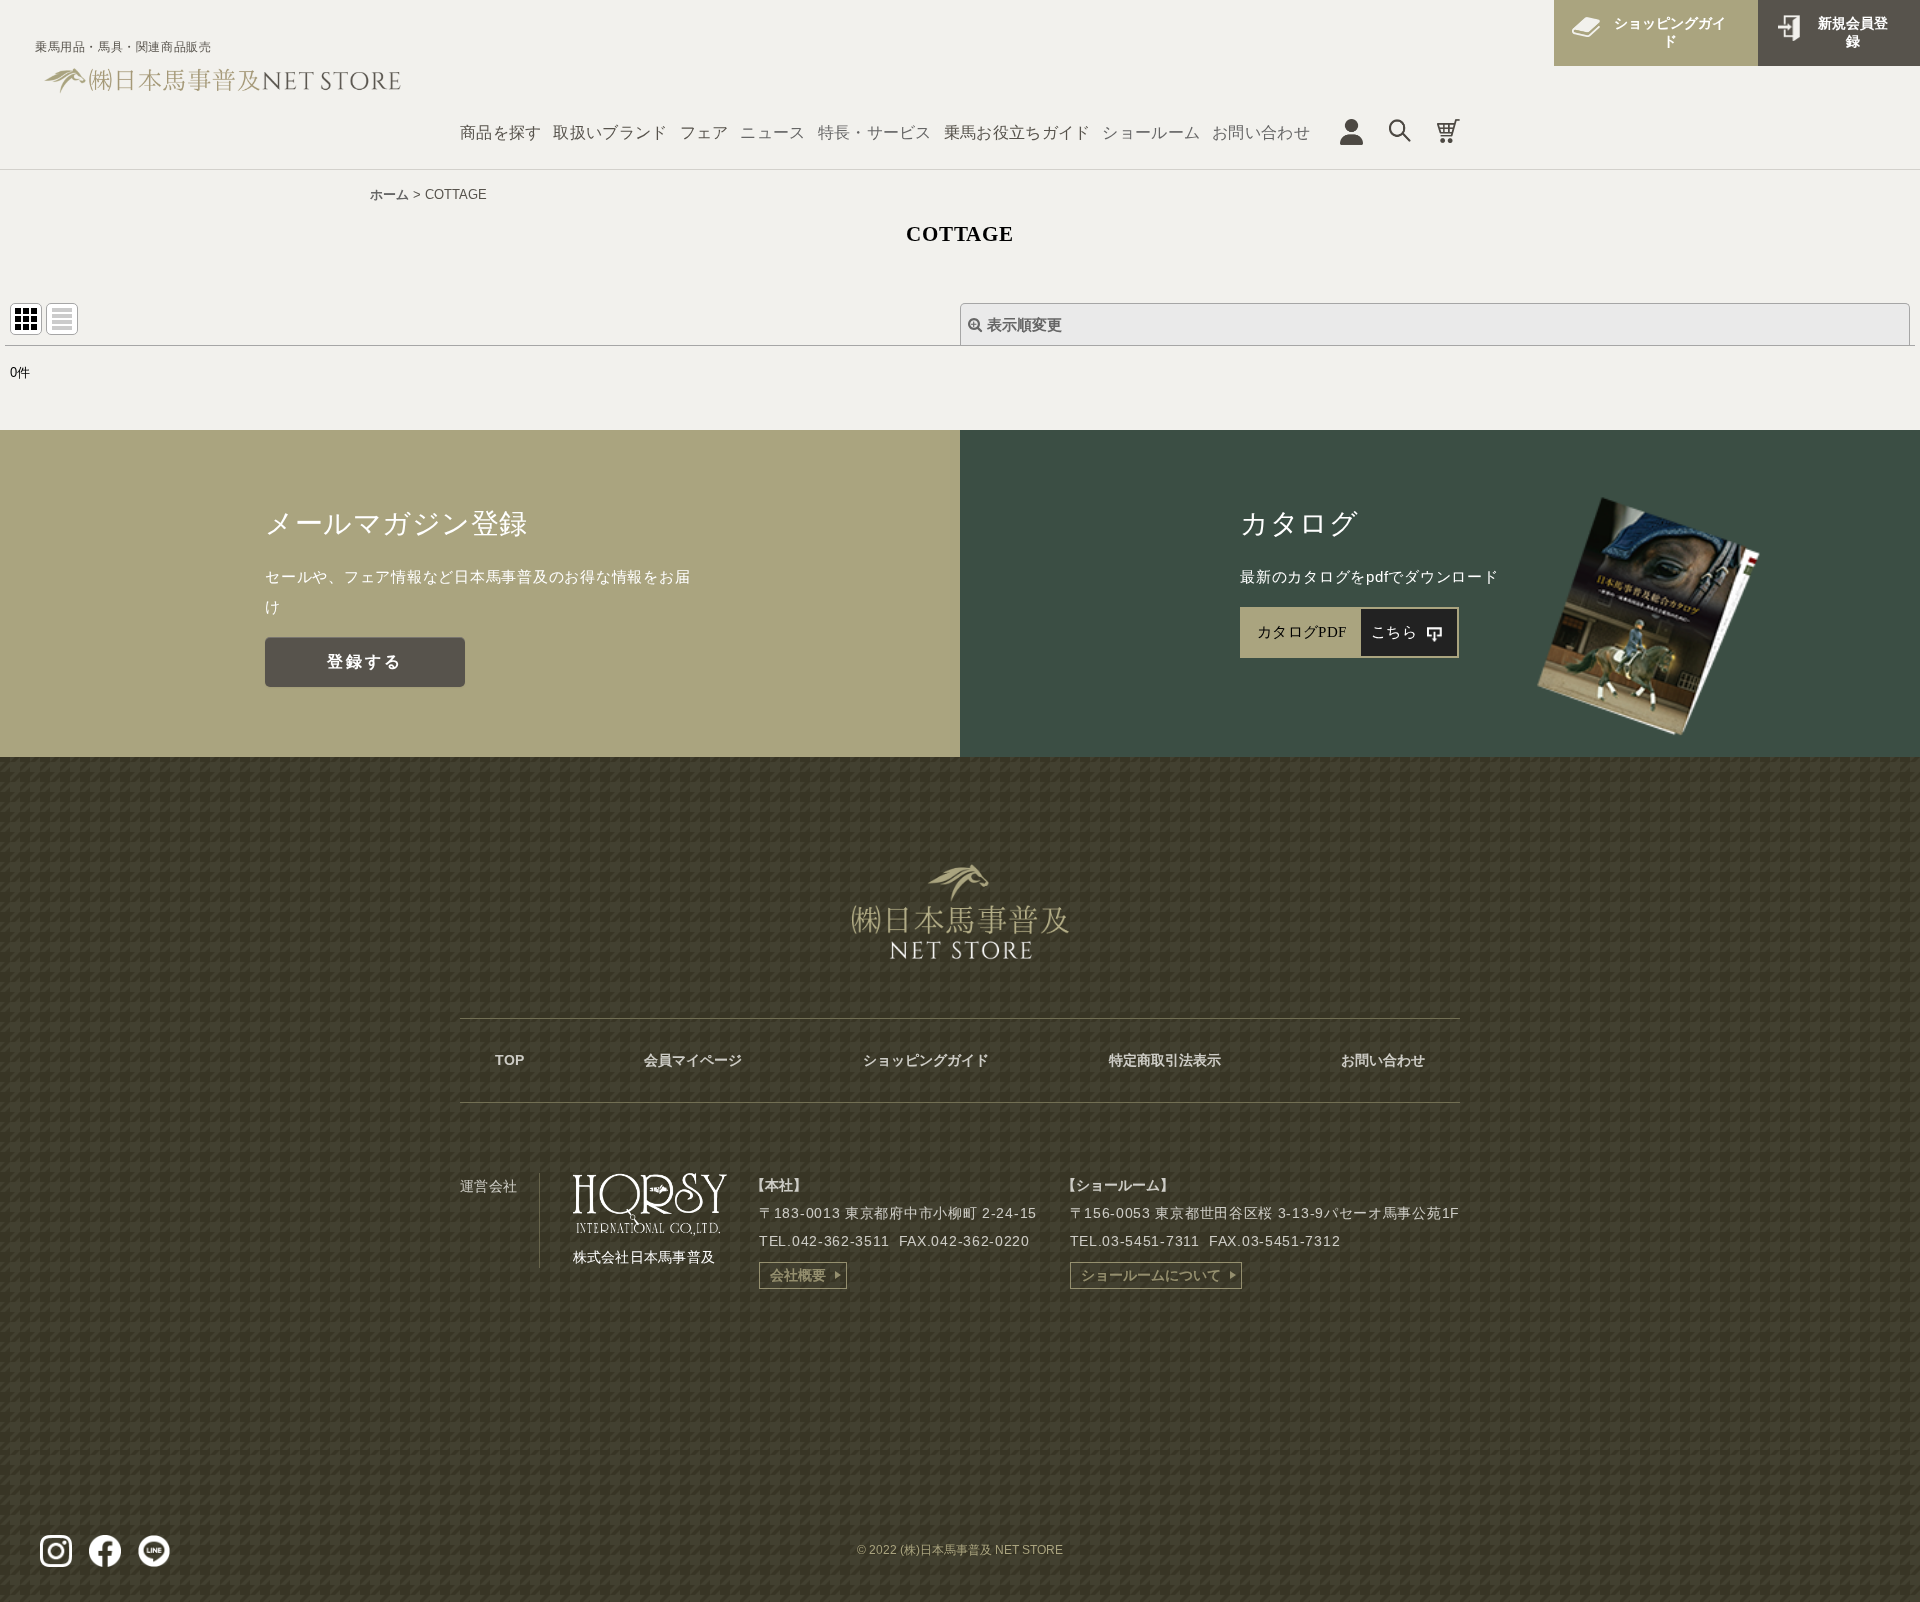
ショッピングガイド (1670, 32)
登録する (365, 661)
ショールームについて (1151, 1275)
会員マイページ (693, 1060)
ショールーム (1151, 132)
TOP (509, 1060)
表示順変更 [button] (1024, 324)
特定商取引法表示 (1165, 1060)
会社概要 (798, 1275)
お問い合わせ (1261, 132)
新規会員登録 (1853, 32)
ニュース (772, 132)
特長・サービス (875, 132)
